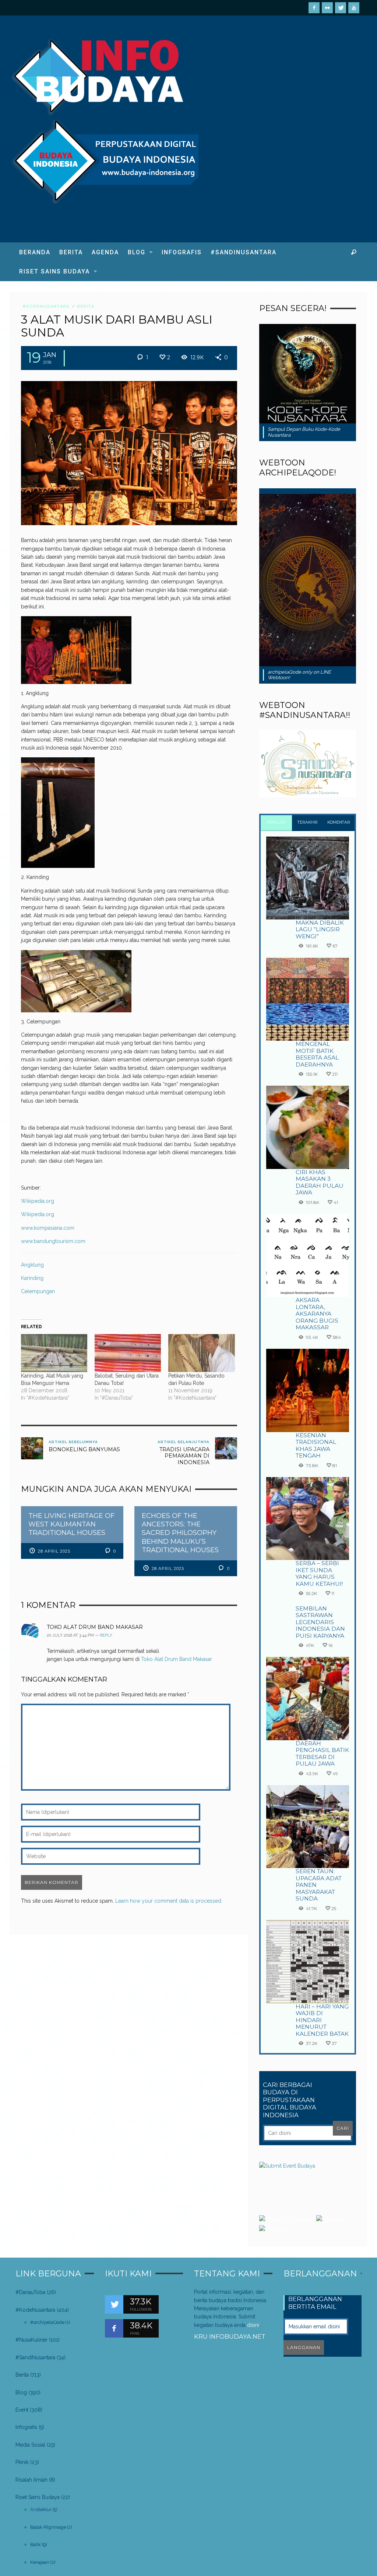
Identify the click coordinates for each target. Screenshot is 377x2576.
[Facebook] (314, 8)
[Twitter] (341, 8)
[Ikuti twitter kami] (114, 2304)
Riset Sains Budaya (38, 2497)
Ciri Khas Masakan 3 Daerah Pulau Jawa (320, 1182)
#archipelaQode (47, 2322)
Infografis (26, 2427)
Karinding (32, 1278)
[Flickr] (327, 8)
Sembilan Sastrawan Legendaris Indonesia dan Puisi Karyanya (320, 1622)
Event (22, 2410)
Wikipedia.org (38, 1201)
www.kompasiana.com (48, 1228)
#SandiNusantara (35, 2357)
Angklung (32, 1265)
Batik (36, 2544)
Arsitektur (41, 2509)
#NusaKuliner (31, 2340)
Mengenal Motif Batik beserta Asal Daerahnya (317, 1054)
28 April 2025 (54, 1551)
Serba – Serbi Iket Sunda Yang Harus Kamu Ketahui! (319, 1573)
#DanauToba (30, 2292)
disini (253, 2325)
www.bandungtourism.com (53, 1241)
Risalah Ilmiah (31, 2480)
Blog (21, 2392)
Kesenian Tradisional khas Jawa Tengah (316, 1445)
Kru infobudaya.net (230, 2336)
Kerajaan (40, 2562)
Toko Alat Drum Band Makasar (95, 1627)
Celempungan (38, 1291)
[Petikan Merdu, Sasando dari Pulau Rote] (201, 1353)
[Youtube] (354, 8)
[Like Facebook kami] (114, 2328)
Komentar (339, 822)
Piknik (22, 2462)
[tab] (276, 823)
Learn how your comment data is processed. (169, 1901)
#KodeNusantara (46, 306)
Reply (106, 1635)
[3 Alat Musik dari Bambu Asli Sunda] (129, 453)
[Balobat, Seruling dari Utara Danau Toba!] (128, 1353)
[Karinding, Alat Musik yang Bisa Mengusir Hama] (54, 1353)
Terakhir (308, 822)
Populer (276, 822)
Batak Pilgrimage (48, 2527)
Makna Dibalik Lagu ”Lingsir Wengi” (320, 929)
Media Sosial (30, 2445)
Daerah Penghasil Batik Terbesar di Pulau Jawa (322, 1753)
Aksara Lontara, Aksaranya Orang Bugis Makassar (317, 1314)
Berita (86, 306)
